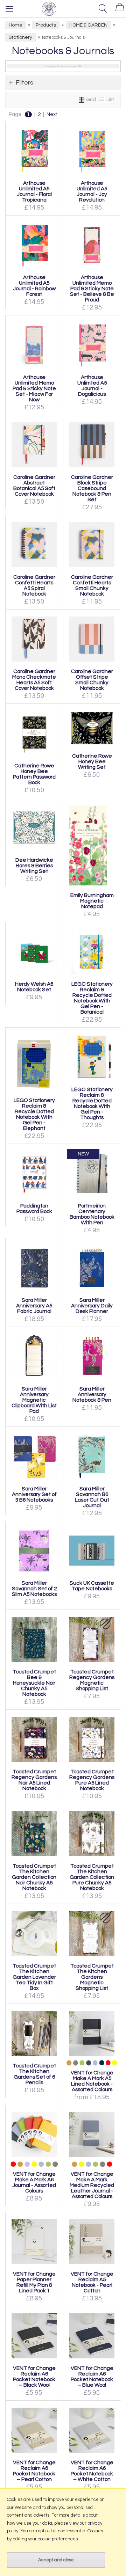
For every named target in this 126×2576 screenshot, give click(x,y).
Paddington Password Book (34, 1209)
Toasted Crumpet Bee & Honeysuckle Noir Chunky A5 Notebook (34, 1683)
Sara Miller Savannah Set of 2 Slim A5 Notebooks (34, 1589)
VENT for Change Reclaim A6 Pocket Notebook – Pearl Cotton (34, 2471)
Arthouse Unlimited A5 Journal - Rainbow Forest (34, 286)
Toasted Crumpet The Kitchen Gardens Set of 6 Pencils (34, 2074)
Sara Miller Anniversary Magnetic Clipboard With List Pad (34, 1400)
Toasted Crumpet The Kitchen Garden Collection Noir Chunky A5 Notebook (34, 1877)
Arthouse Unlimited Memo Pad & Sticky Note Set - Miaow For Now (34, 388)
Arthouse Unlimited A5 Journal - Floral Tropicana (34, 191)
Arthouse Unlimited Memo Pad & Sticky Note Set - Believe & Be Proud (92, 289)
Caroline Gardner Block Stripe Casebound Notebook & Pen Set (92, 488)
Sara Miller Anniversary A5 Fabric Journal (34, 1306)
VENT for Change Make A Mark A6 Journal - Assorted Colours (34, 2182)
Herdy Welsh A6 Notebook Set (34, 987)
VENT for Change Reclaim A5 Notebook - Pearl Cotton (92, 2282)
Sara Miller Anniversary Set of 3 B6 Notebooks (34, 1494)
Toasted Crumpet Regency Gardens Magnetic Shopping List (92, 1680)
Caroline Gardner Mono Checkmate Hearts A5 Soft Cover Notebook (34, 680)
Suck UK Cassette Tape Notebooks (92, 1586)
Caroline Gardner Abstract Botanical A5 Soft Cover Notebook (34, 486)
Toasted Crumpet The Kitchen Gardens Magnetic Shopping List (92, 1977)
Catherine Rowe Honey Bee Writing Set (92, 761)
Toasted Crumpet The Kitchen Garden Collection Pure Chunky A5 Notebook (92, 1877)
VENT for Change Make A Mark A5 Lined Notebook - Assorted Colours (92, 2081)
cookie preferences (58, 2539)
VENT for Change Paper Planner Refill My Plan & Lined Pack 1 (34, 2282)
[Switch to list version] (102, 100)
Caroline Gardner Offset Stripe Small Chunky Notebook (92, 680)
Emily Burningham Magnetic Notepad (92, 901)
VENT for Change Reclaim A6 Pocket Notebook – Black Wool (34, 2377)
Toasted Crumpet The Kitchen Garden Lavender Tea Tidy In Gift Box (34, 1977)
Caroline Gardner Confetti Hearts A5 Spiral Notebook (34, 585)
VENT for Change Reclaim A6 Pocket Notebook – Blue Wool (92, 2377)
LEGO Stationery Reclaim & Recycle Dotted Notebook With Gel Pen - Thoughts (92, 1103)
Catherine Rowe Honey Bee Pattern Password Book (34, 774)
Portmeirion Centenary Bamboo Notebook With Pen (92, 1214)
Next (52, 114)
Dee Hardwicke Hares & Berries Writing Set (34, 866)
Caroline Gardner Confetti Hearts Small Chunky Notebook (92, 585)
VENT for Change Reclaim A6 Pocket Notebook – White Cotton (92, 2471)
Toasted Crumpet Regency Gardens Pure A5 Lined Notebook (92, 1780)
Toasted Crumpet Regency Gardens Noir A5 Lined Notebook (34, 1780)
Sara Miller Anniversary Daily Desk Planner (92, 1306)
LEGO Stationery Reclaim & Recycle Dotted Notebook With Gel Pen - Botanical (92, 998)
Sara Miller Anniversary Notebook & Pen (92, 1394)
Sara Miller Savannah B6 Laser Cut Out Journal (92, 1497)
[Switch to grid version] (82, 100)
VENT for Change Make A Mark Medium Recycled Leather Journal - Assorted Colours (92, 2185)
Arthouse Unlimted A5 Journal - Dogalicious (92, 386)
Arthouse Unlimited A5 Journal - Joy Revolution (92, 191)
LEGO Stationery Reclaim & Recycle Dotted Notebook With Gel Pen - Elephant (34, 1114)
